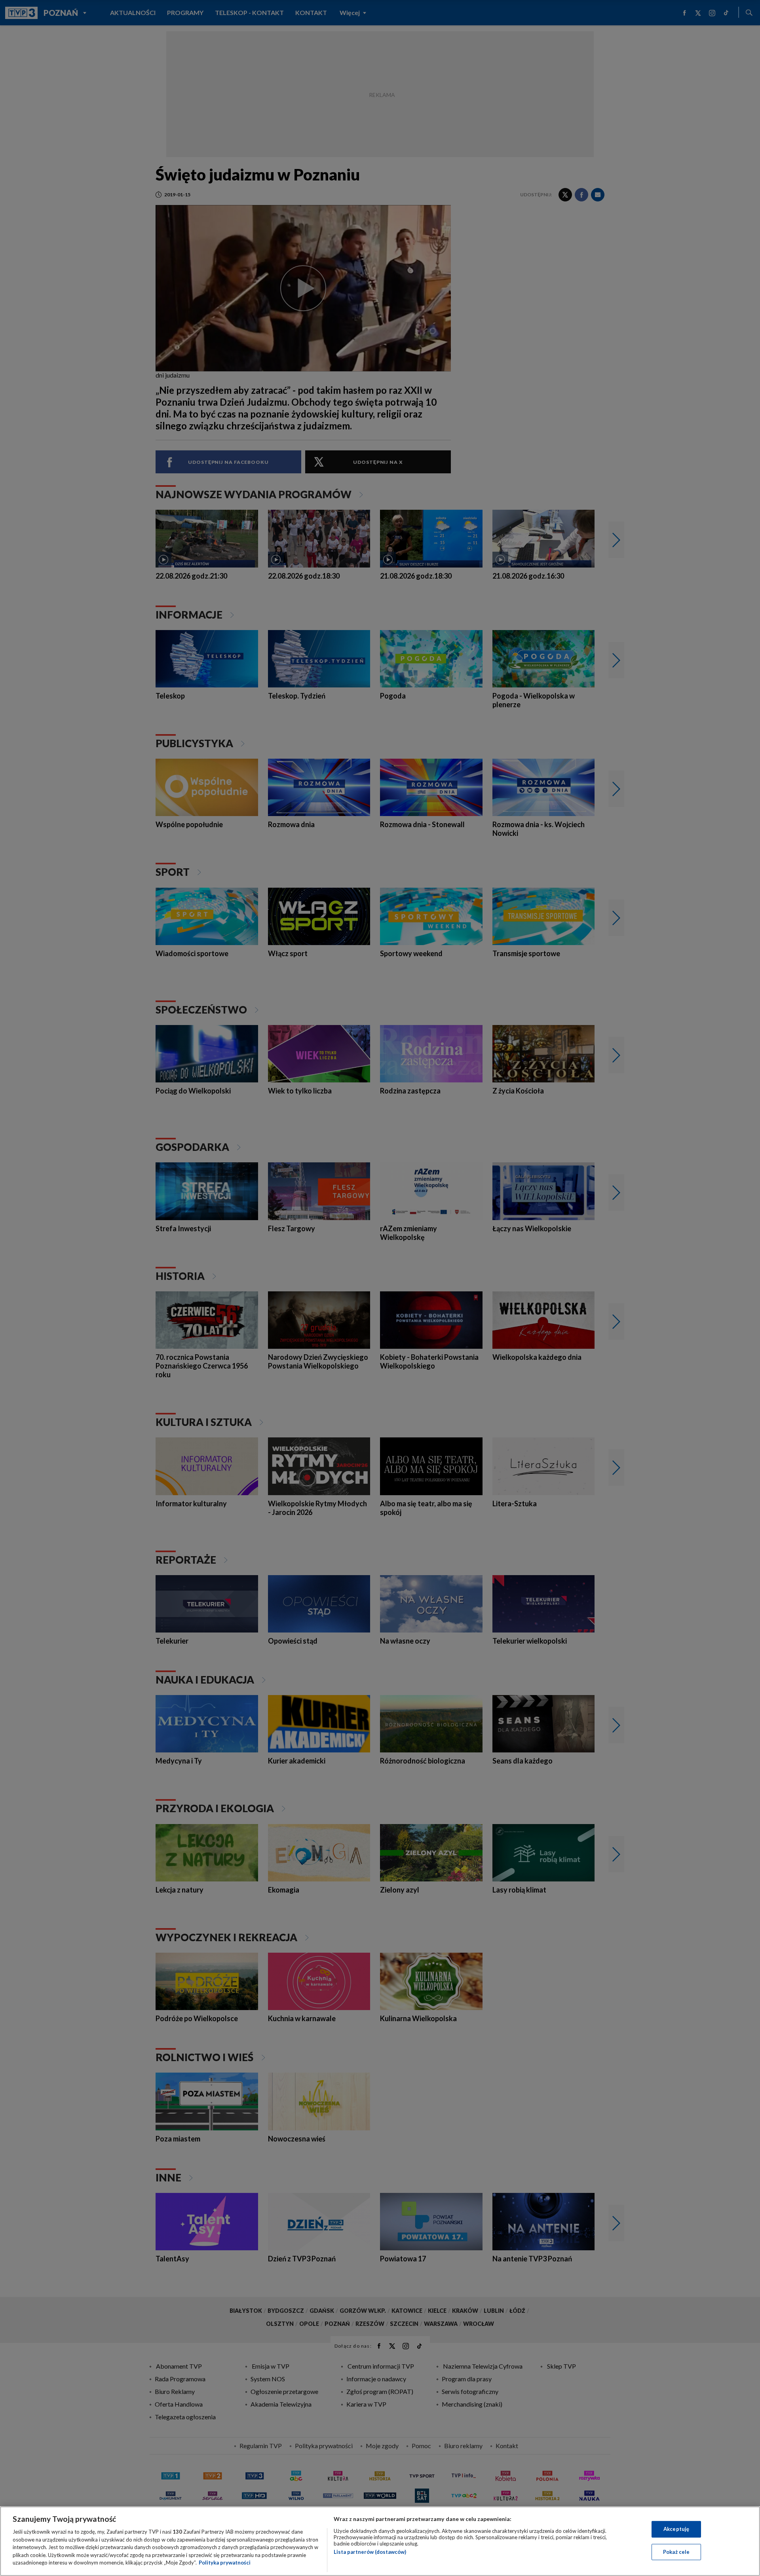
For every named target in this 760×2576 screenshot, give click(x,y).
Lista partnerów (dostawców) (370, 2552)
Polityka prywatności (225, 2563)
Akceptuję (676, 2529)
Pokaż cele (676, 2552)
